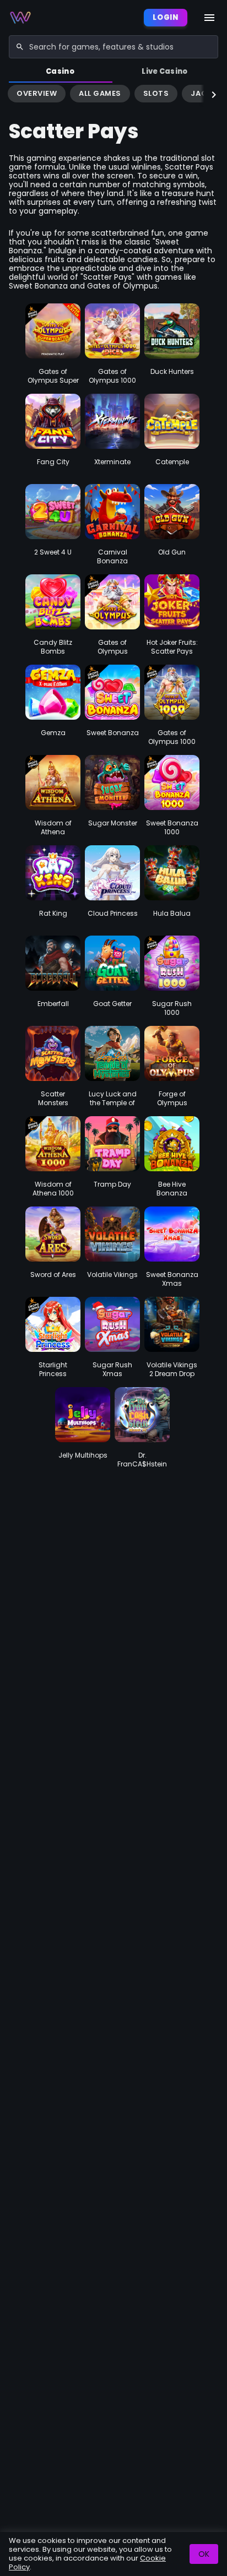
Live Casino (165, 71)
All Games (100, 93)
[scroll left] (13, 95)
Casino (60, 71)
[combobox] (113, 47)
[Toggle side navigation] (209, 18)
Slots (156, 93)
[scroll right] (214, 95)
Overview (37, 93)
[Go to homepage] (20, 18)
